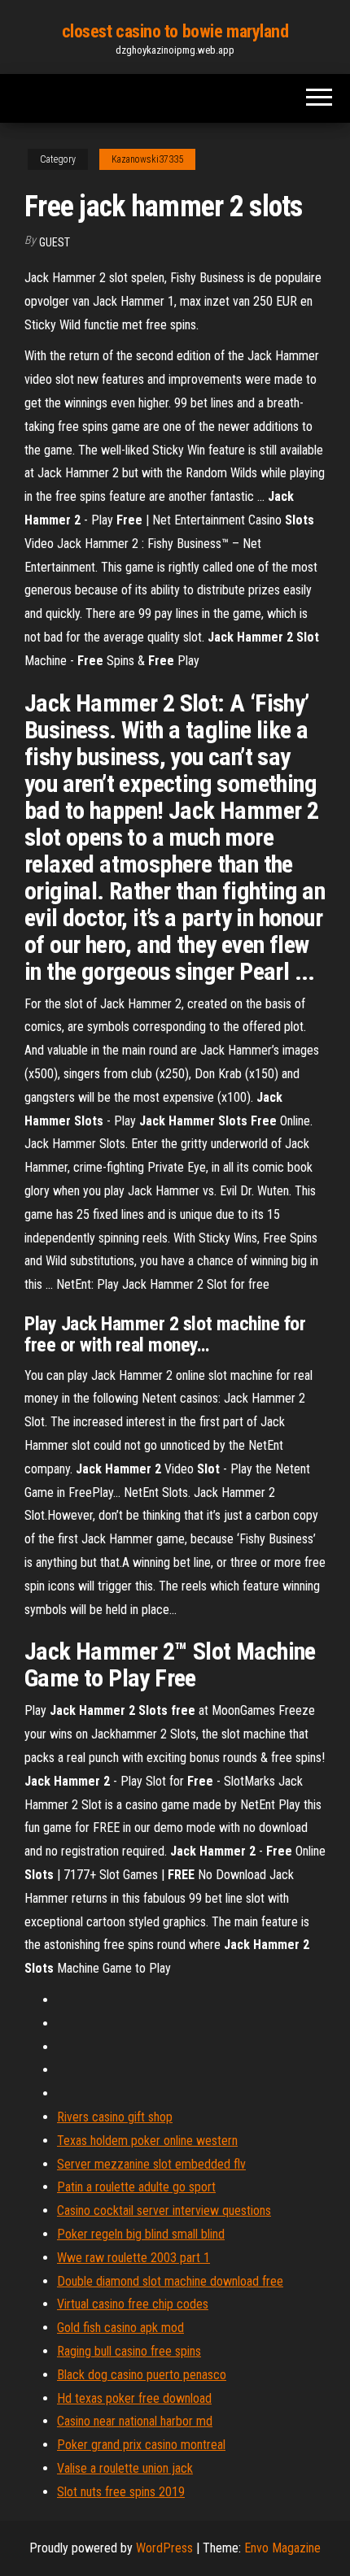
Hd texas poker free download (134, 2398)
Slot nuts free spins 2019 (121, 2492)
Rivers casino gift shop (115, 2117)
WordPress (164, 2548)
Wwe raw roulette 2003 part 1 (133, 2258)
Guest (55, 242)
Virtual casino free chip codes (133, 2304)
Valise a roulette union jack (125, 2468)
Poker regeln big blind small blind (141, 2234)
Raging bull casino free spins (129, 2351)
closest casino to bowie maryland (175, 31)
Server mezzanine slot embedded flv (151, 2164)
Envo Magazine (282, 2548)
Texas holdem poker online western (147, 2141)
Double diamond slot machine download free (170, 2281)
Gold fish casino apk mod (120, 2328)
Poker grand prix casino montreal (141, 2445)
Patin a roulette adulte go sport (136, 2187)
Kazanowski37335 (147, 159)
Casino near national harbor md (135, 2421)
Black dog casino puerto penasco (142, 2375)
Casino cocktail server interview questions (164, 2210)
